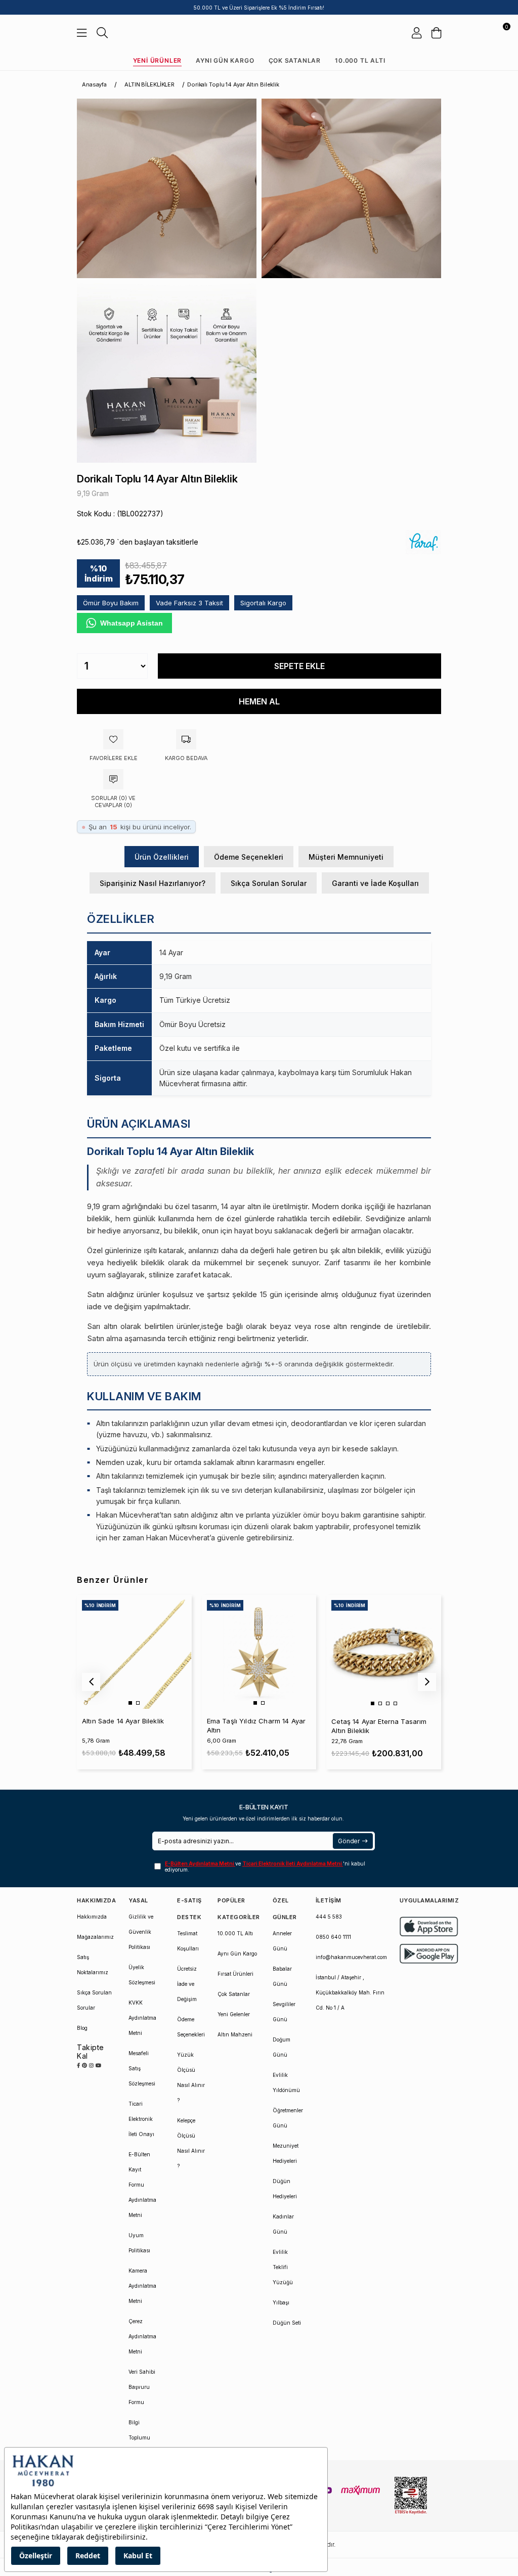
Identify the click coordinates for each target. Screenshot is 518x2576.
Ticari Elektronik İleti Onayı (141, 2119)
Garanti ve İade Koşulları (375, 883)
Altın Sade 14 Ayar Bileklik (123, 1721)
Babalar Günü (282, 1976)
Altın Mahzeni (235, 2034)
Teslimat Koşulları (188, 1941)
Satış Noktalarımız (93, 1965)
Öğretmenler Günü (288, 2118)
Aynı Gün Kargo (225, 60)
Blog (82, 2028)
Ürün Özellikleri (162, 857)
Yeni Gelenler (234, 2014)
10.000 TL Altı (360, 60)
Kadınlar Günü (283, 2224)
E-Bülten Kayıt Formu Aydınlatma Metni (142, 2185)
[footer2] (429, 1926)
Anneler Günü (282, 1941)
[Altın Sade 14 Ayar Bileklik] (134, 1652)
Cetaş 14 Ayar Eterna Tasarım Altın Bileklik (379, 1726)
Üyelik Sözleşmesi (142, 1975)
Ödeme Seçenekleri (249, 857)
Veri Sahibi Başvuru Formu (142, 2387)
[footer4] (429, 1954)
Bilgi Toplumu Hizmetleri (141, 2437)
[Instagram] (91, 2065)
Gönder (349, 1841)
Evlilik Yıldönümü (286, 2082)
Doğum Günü (282, 2047)
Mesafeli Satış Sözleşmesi (142, 2068)
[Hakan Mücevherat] (259, 33)
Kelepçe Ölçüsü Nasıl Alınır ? (191, 2143)
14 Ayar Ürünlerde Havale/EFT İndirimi (259, 8)
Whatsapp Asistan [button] (132, 623)
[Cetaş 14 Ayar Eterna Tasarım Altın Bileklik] (383, 1652)
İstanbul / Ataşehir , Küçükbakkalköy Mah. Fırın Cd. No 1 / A (350, 1992)
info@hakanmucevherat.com (351, 1957)
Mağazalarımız (95, 1937)
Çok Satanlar (295, 60)
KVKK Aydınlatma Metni (142, 2018)
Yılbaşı (281, 2302)
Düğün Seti (287, 2323)
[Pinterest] (84, 2065)
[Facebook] (78, 2065)
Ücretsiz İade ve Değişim (187, 1984)
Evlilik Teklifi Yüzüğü (283, 2267)
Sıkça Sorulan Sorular (269, 883)
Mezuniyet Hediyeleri (286, 2153)
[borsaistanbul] (411, 2496)
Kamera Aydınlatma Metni (142, 2286)
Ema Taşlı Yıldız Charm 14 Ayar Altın (256, 1725)
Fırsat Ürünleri (235, 1974)
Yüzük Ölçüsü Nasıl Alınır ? (191, 2077)
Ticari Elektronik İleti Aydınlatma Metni (293, 1863)
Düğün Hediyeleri (285, 2189)
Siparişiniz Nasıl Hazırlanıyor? (153, 883)
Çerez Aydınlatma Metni (142, 2336)
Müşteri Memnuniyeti (346, 857)
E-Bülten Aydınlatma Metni (200, 1863)
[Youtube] (98, 2065)
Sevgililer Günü (284, 2012)
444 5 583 (329, 1917)
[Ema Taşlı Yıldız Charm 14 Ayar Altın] (259, 1652)
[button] (130, 1703)
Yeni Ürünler (158, 60)
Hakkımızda (92, 1917)
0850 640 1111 (333, 1937)
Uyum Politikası (139, 2243)
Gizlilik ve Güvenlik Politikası (141, 1932)
